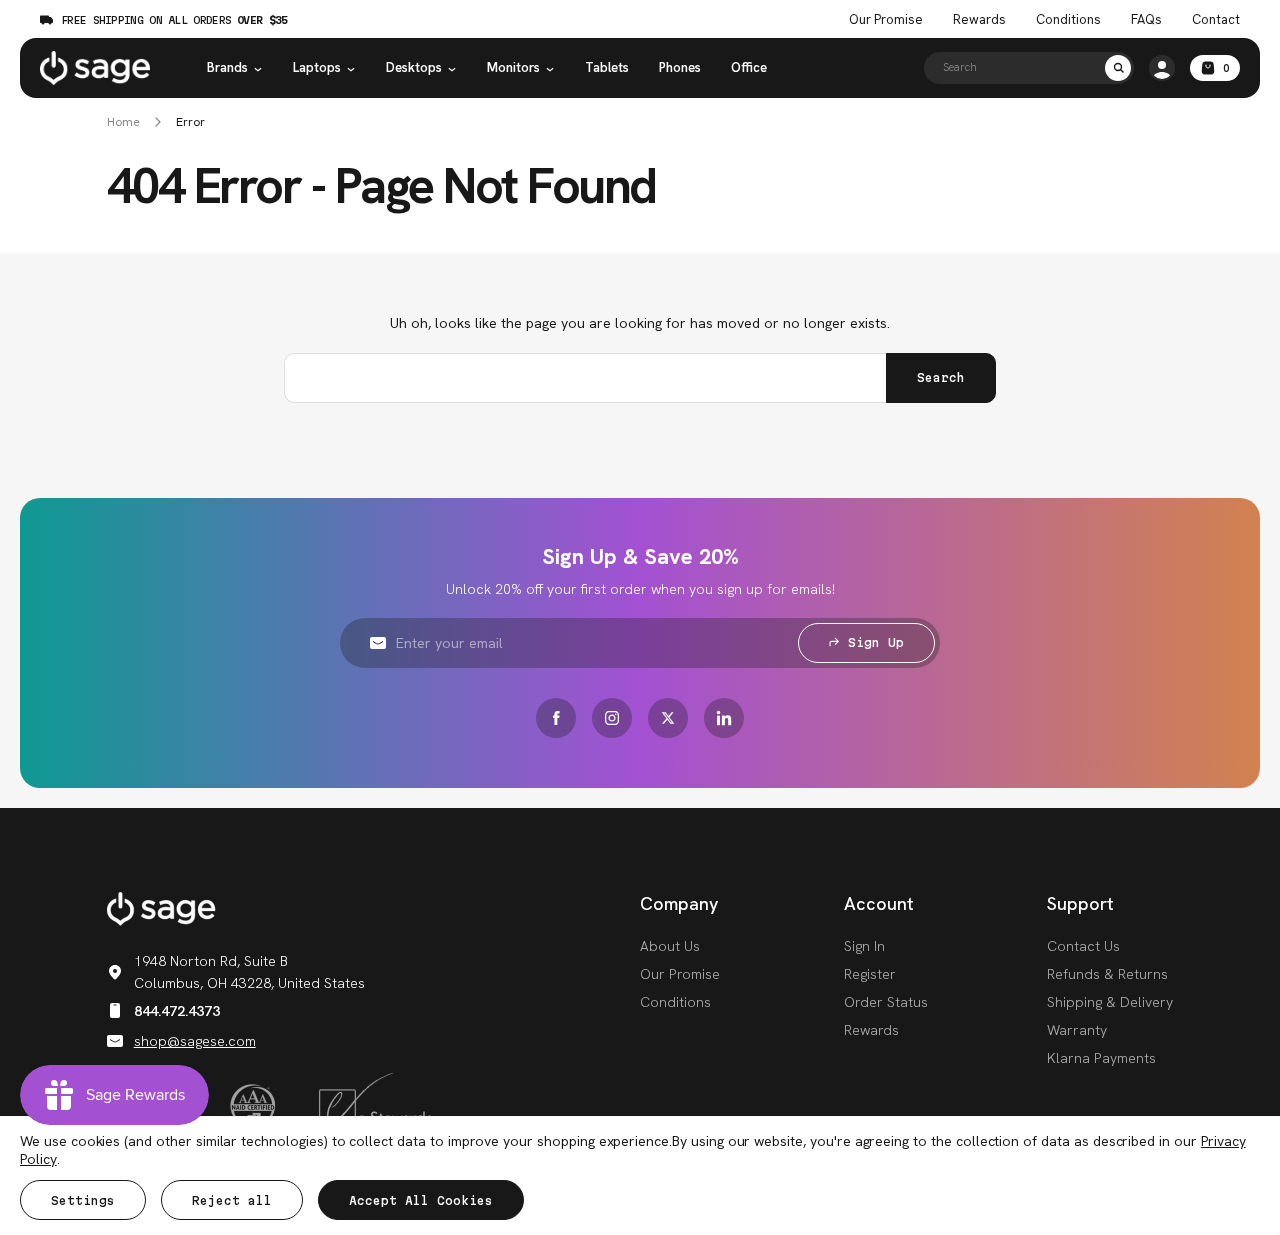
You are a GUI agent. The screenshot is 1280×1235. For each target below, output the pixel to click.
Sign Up (876, 642)
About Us (670, 946)
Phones (680, 67)
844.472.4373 (177, 1011)
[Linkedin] (724, 718)
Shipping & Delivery (1110, 1002)
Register (870, 974)
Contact (1216, 20)
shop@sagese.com (195, 1041)
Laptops (317, 67)
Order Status (886, 1002)
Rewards (979, 20)
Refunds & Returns (1107, 974)
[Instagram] (612, 718)
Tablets (607, 67)
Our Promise (886, 20)
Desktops (414, 67)
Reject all (232, 1200)
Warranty (1077, 1030)
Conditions (1068, 20)
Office (749, 67)
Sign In (864, 946)
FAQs (1146, 20)
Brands (227, 67)
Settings (83, 1200)
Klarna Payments (1101, 1058)
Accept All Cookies (421, 1200)
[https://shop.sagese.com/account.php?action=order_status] (1162, 68)
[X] (668, 718)
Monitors (513, 67)
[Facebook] (556, 718)
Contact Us (1083, 946)
